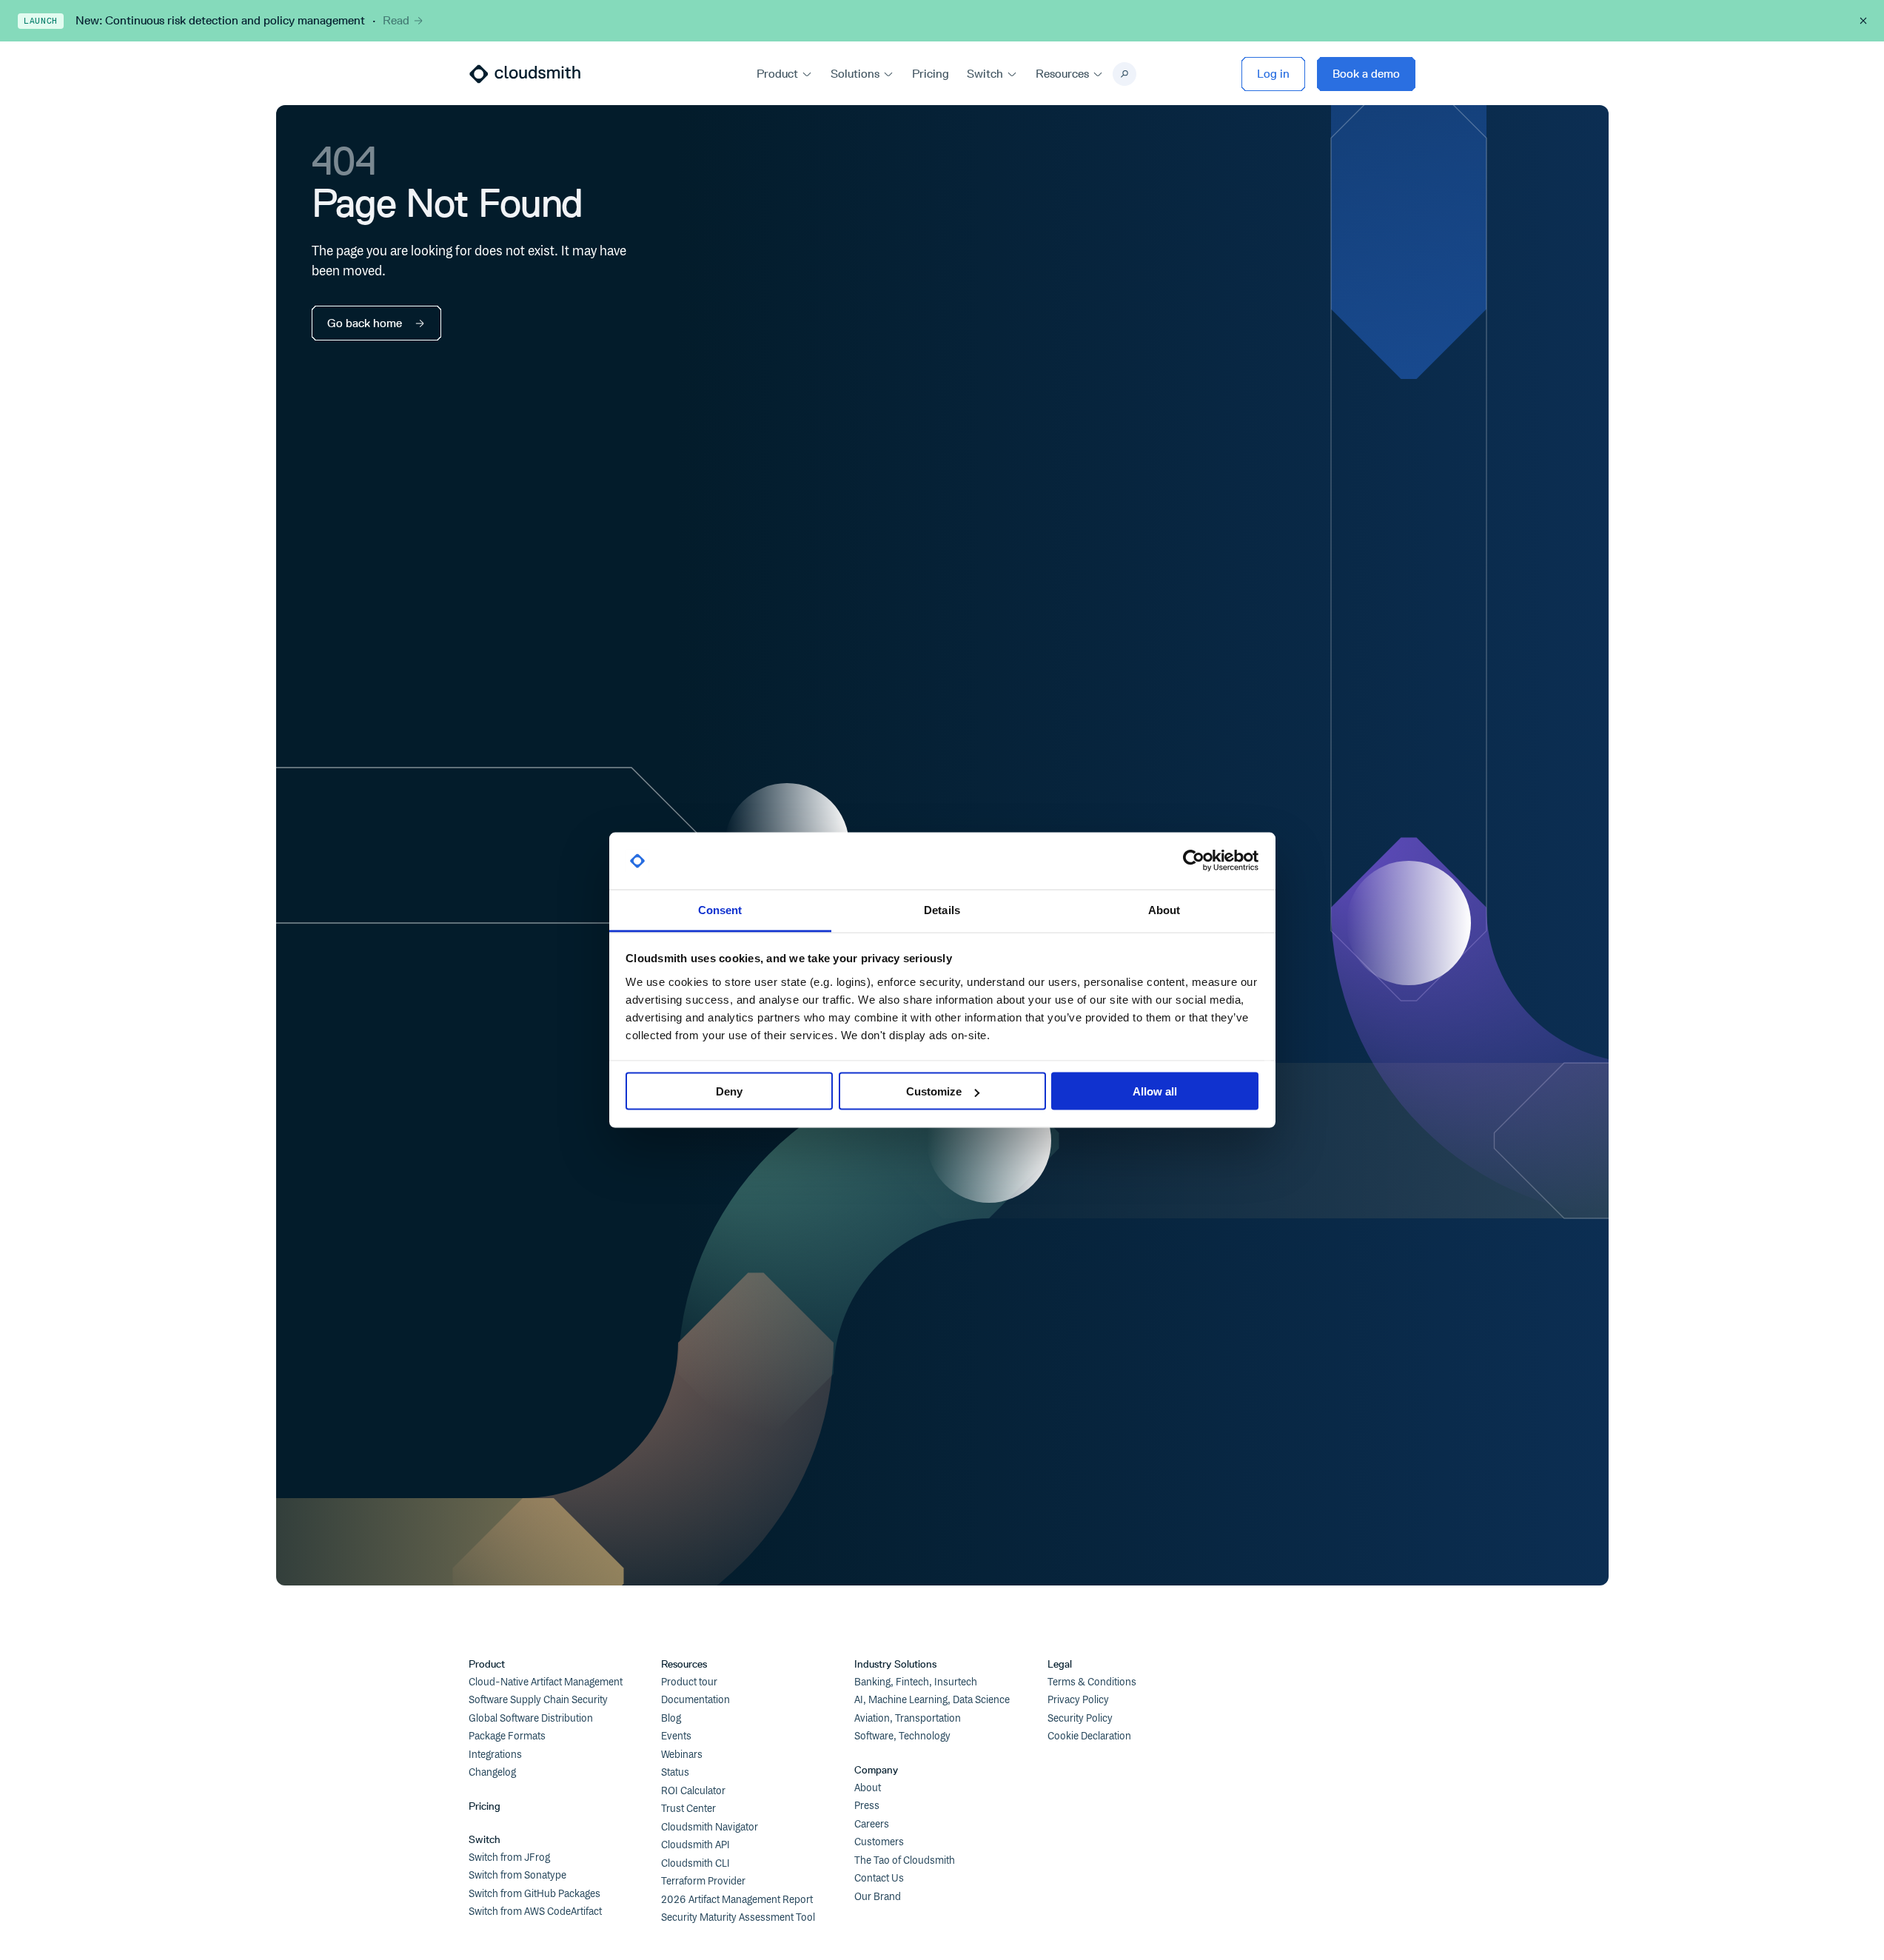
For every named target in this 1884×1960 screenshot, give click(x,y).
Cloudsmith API (695, 1845)
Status (675, 1773)
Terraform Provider (703, 1882)
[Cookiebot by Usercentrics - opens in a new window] (1194, 861)
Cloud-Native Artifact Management (546, 1682)
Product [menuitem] (777, 74)
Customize (934, 1091)
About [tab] (1164, 909)
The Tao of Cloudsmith (905, 1861)
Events (676, 1736)
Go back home (365, 323)
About (868, 1788)
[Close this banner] (1863, 21)
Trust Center (688, 1809)
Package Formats (507, 1736)
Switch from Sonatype (517, 1876)
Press (867, 1806)
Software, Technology (902, 1736)
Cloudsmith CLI (695, 1864)
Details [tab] (942, 909)
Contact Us (879, 1879)
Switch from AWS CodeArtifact (535, 1912)
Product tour (689, 1682)
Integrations (495, 1755)
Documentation (695, 1700)
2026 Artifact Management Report (737, 1900)
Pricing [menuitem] (931, 74)
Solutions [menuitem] (855, 74)
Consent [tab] (720, 909)
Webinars (682, 1755)
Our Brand (878, 1897)
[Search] (1124, 74)
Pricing (485, 1806)
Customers (879, 1842)
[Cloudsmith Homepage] (525, 74)
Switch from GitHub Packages (534, 1894)
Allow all (1155, 1091)
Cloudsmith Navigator (710, 1828)
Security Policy (1080, 1719)
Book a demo (1366, 74)
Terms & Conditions (1092, 1682)
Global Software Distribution (531, 1719)
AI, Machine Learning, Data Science (932, 1700)
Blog (671, 1719)
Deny (729, 1091)
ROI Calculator (693, 1791)
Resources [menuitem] (1062, 74)
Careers (872, 1825)
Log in (1273, 74)
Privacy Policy (1078, 1700)
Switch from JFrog (509, 1858)
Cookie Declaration (1089, 1736)
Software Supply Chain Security (538, 1700)
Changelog (492, 1773)
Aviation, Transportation (908, 1719)
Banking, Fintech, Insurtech (916, 1682)
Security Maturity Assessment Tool (738, 1918)
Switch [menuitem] (985, 74)
